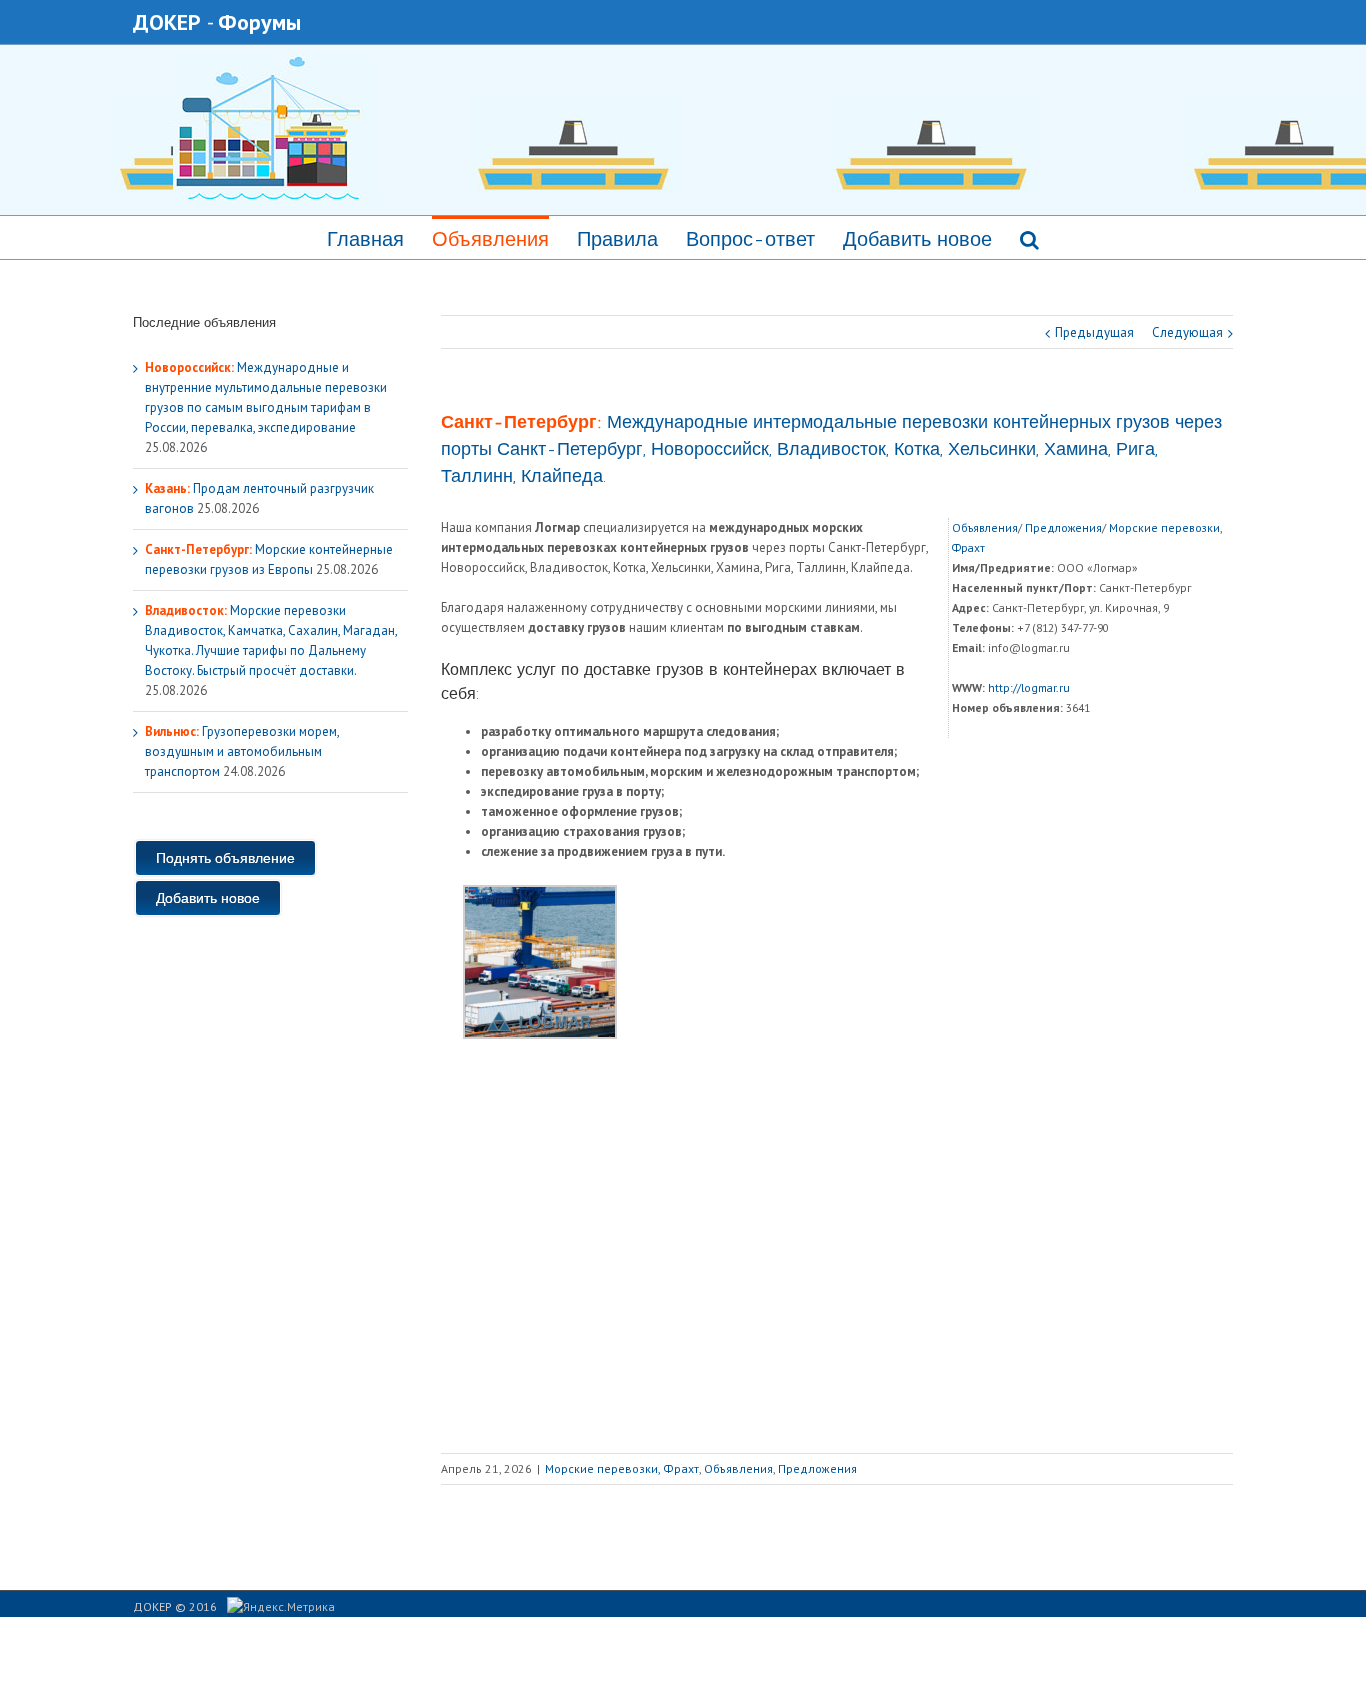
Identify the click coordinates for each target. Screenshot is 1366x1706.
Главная (365, 239)
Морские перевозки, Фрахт (622, 1468)
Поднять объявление (225, 858)
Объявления (490, 239)
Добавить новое (917, 239)
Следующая (1187, 332)
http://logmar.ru (1029, 687)
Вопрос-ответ (750, 239)
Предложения (1063, 527)
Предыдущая (1094, 332)
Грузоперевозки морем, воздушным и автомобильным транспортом (242, 751)
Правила (617, 239)
